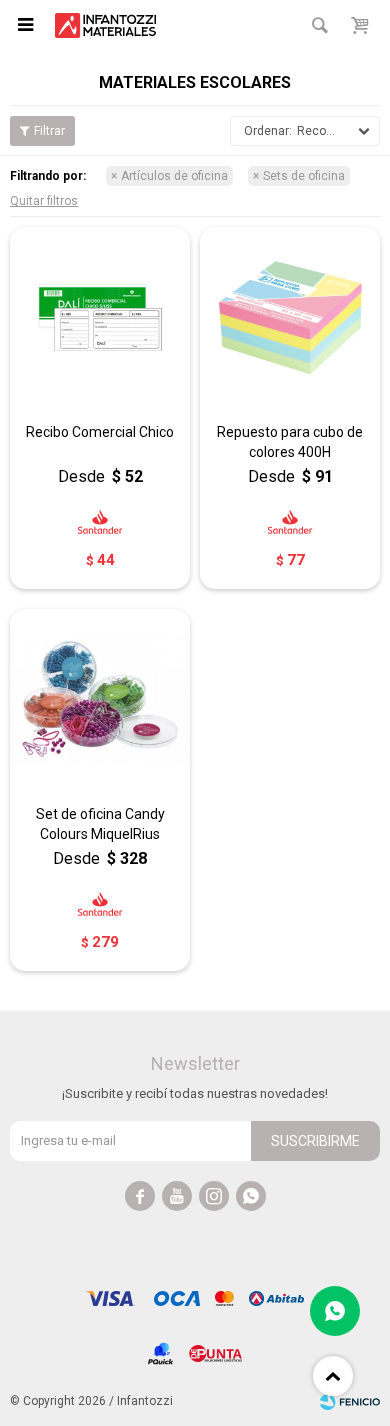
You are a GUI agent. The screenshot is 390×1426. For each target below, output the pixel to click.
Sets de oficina (304, 176)
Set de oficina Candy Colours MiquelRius (100, 824)
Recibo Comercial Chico (100, 432)
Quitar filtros (44, 201)
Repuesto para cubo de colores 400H (290, 442)
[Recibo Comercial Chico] (100, 317)
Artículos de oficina (174, 176)
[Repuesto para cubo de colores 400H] (290, 317)
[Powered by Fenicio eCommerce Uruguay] (350, 1401)
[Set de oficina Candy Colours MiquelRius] (100, 699)
